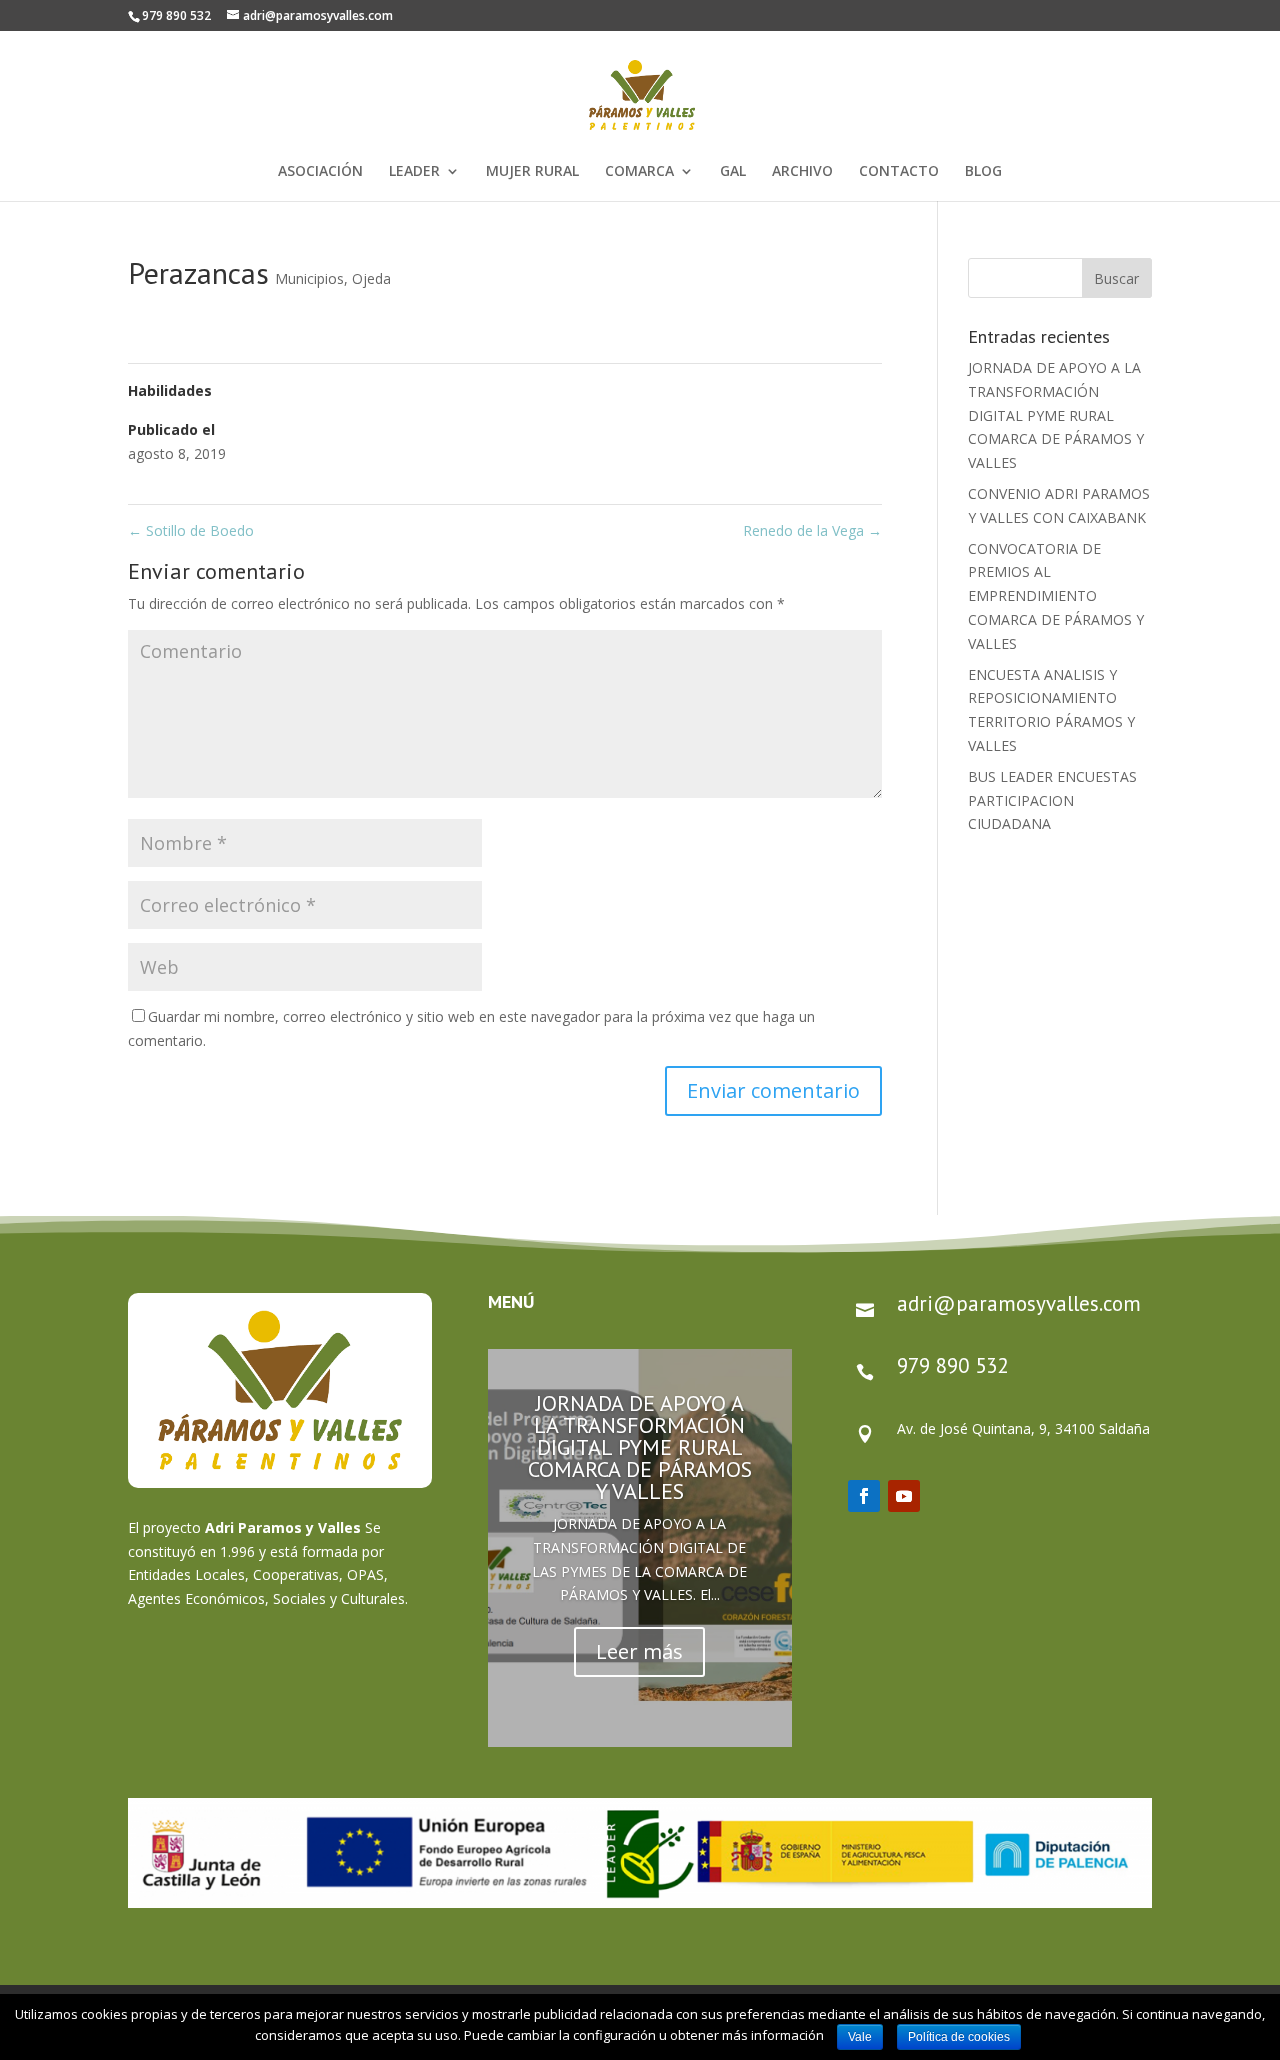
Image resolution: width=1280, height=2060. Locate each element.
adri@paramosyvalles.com (1019, 1303)
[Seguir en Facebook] (864, 1496)
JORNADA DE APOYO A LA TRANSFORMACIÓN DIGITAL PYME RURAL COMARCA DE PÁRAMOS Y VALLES (1056, 415)
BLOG (983, 172)
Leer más (639, 1651)
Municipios (309, 278)
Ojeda (371, 278)
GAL (733, 172)
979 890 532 (952, 1365)
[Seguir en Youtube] (904, 1496)
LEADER (414, 172)
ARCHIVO (802, 172)
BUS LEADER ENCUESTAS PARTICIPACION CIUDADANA (1052, 800)
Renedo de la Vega (812, 530)
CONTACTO (899, 172)
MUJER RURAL (532, 172)
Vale (860, 2037)
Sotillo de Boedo (191, 530)
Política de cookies (959, 2037)
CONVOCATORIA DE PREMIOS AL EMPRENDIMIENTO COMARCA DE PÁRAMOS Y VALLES (1056, 596)
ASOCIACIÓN (320, 172)
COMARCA (639, 172)
